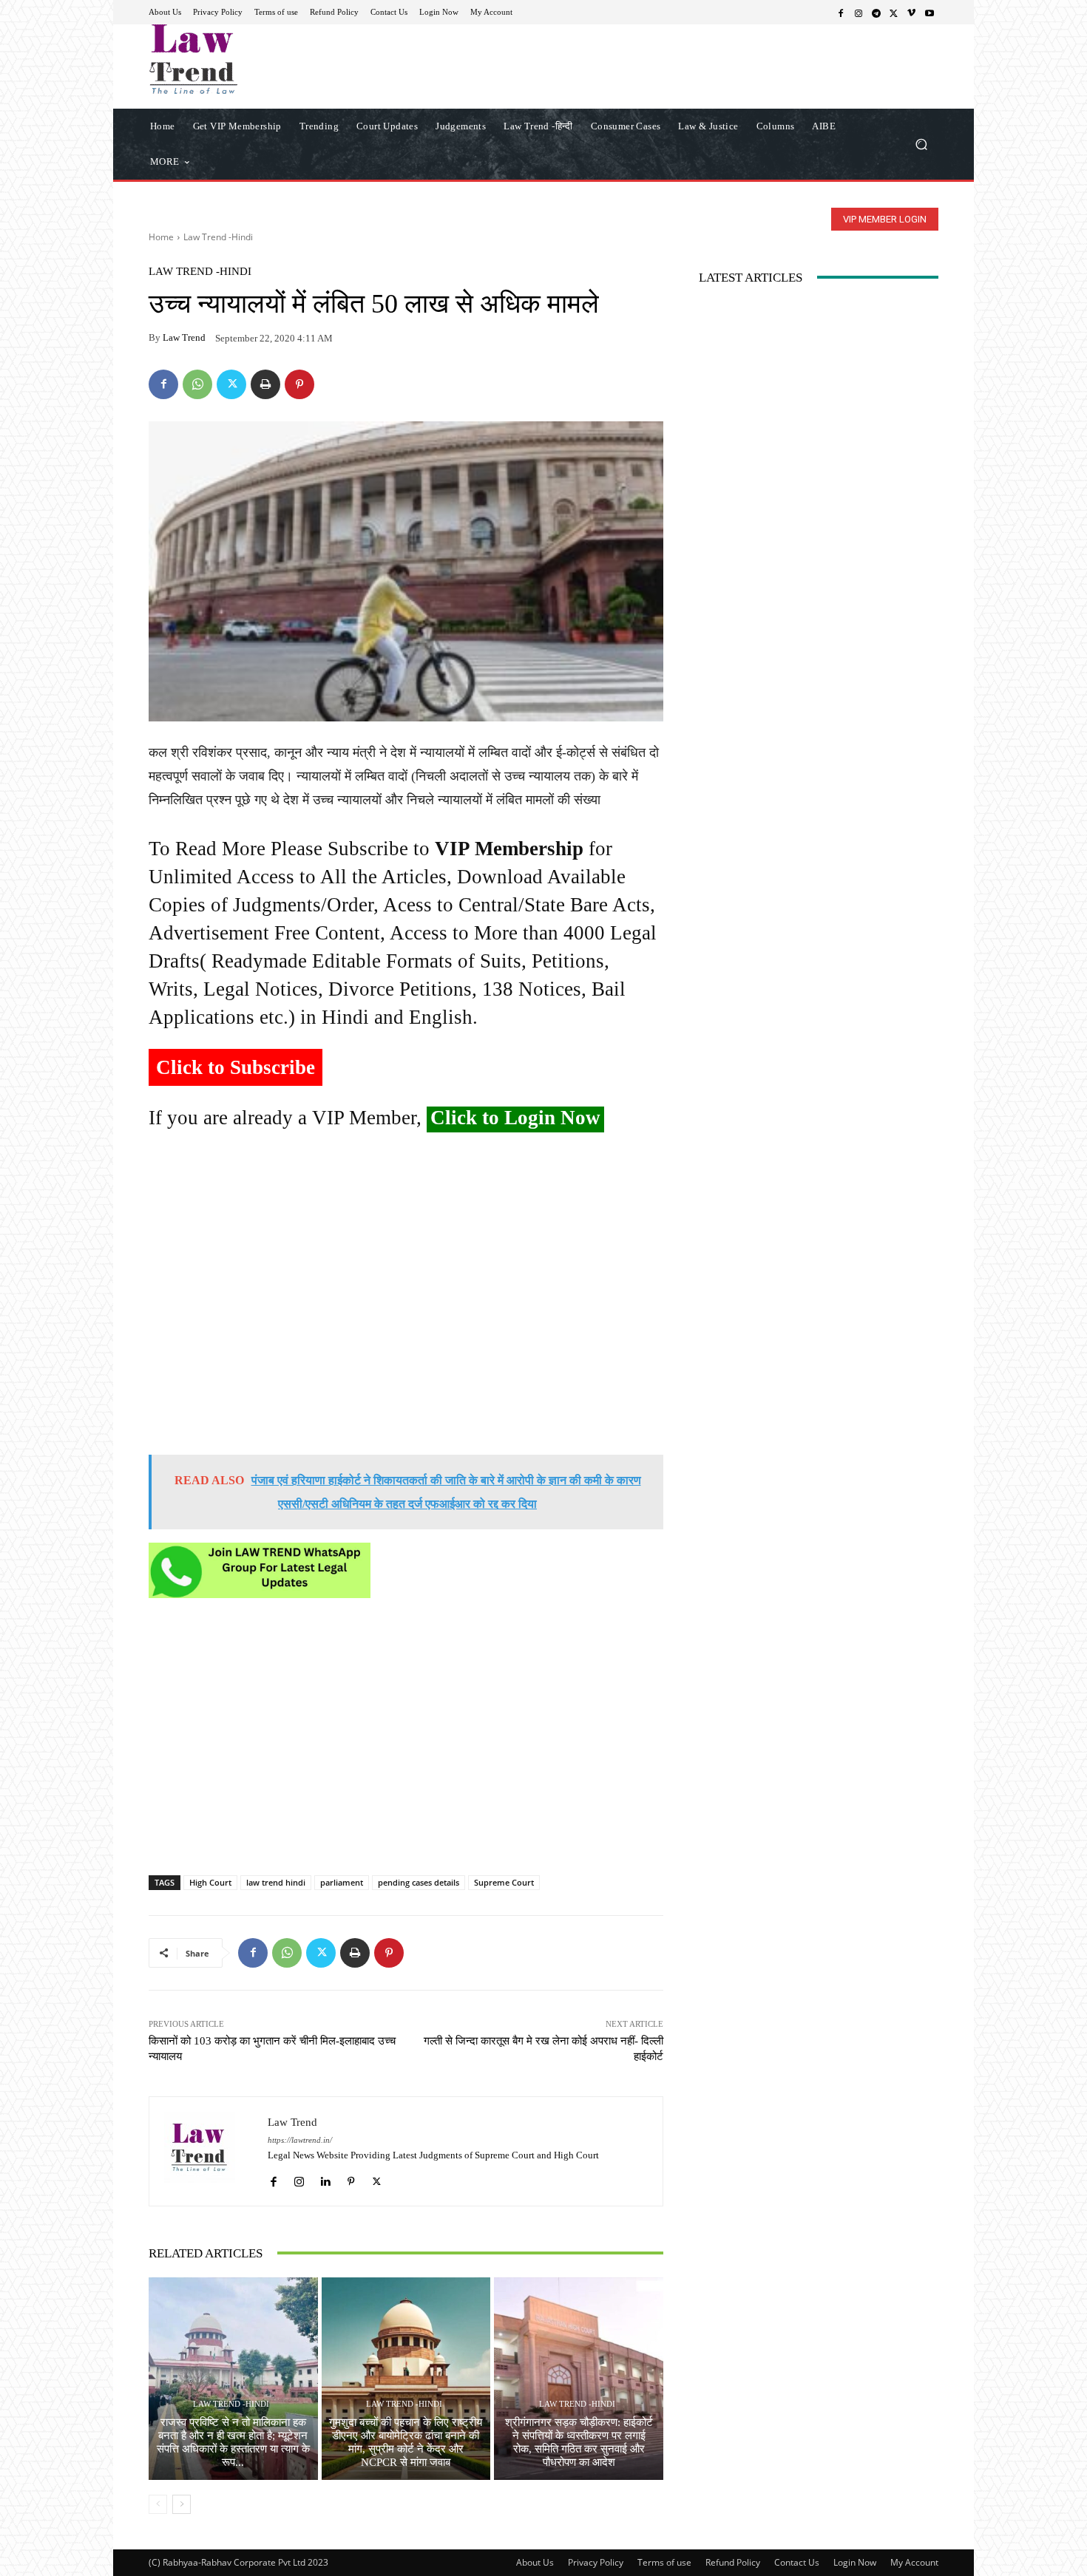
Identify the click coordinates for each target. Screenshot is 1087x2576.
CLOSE (850, 93)
